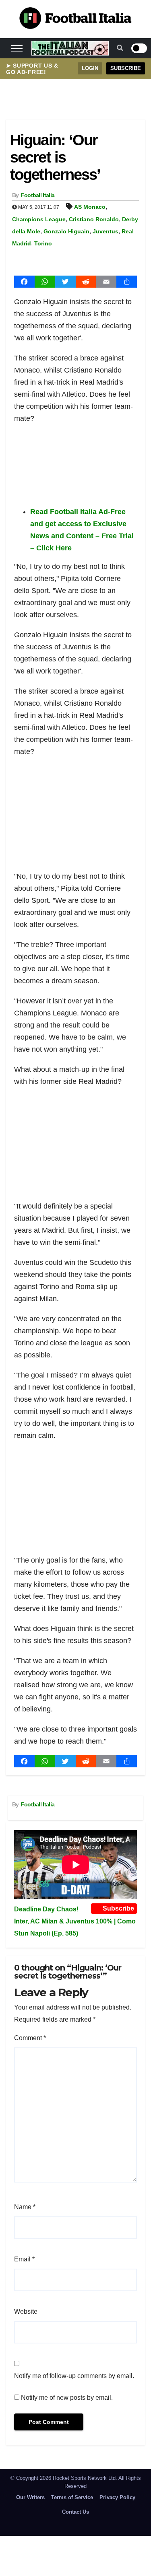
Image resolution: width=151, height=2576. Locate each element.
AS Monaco (90, 207)
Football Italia (38, 195)
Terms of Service (72, 2497)
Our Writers (30, 2497)
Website (26, 2311)
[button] (120, 48)
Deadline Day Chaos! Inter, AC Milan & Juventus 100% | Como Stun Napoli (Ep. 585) (75, 1921)
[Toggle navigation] (17, 48)
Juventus (105, 231)
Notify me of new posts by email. (67, 2398)
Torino (43, 243)
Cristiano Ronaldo (94, 219)
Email (24, 2259)
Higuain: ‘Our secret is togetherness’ (55, 157)
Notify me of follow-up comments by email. (74, 2376)
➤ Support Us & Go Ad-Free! (32, 69)
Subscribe (126, 68)
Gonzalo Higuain (66, 231)
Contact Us (75, 2512)
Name (25, 2207)
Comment (30, 2038)
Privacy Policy (117, 2497)
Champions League (39, 219)
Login (90, 68)
